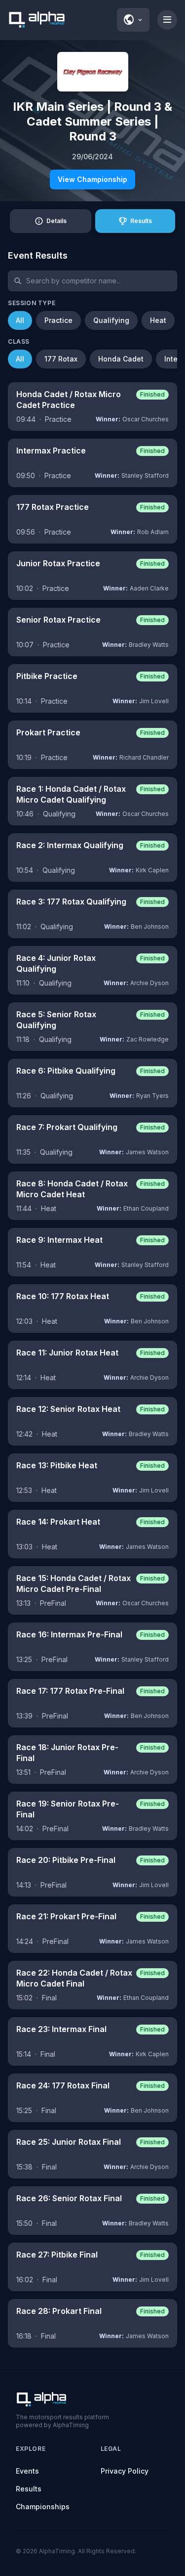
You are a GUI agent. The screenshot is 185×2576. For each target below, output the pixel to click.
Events (27, 2471)
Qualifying (111, 320)
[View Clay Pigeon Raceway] (93, 72)
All (20, 320)
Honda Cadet (121, 359)
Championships (43, 2507)
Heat (158, 320)
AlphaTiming (57, 2551)
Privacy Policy (125, 2471)
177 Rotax (61, 359)
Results (29, 2489)
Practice (58, 320)
